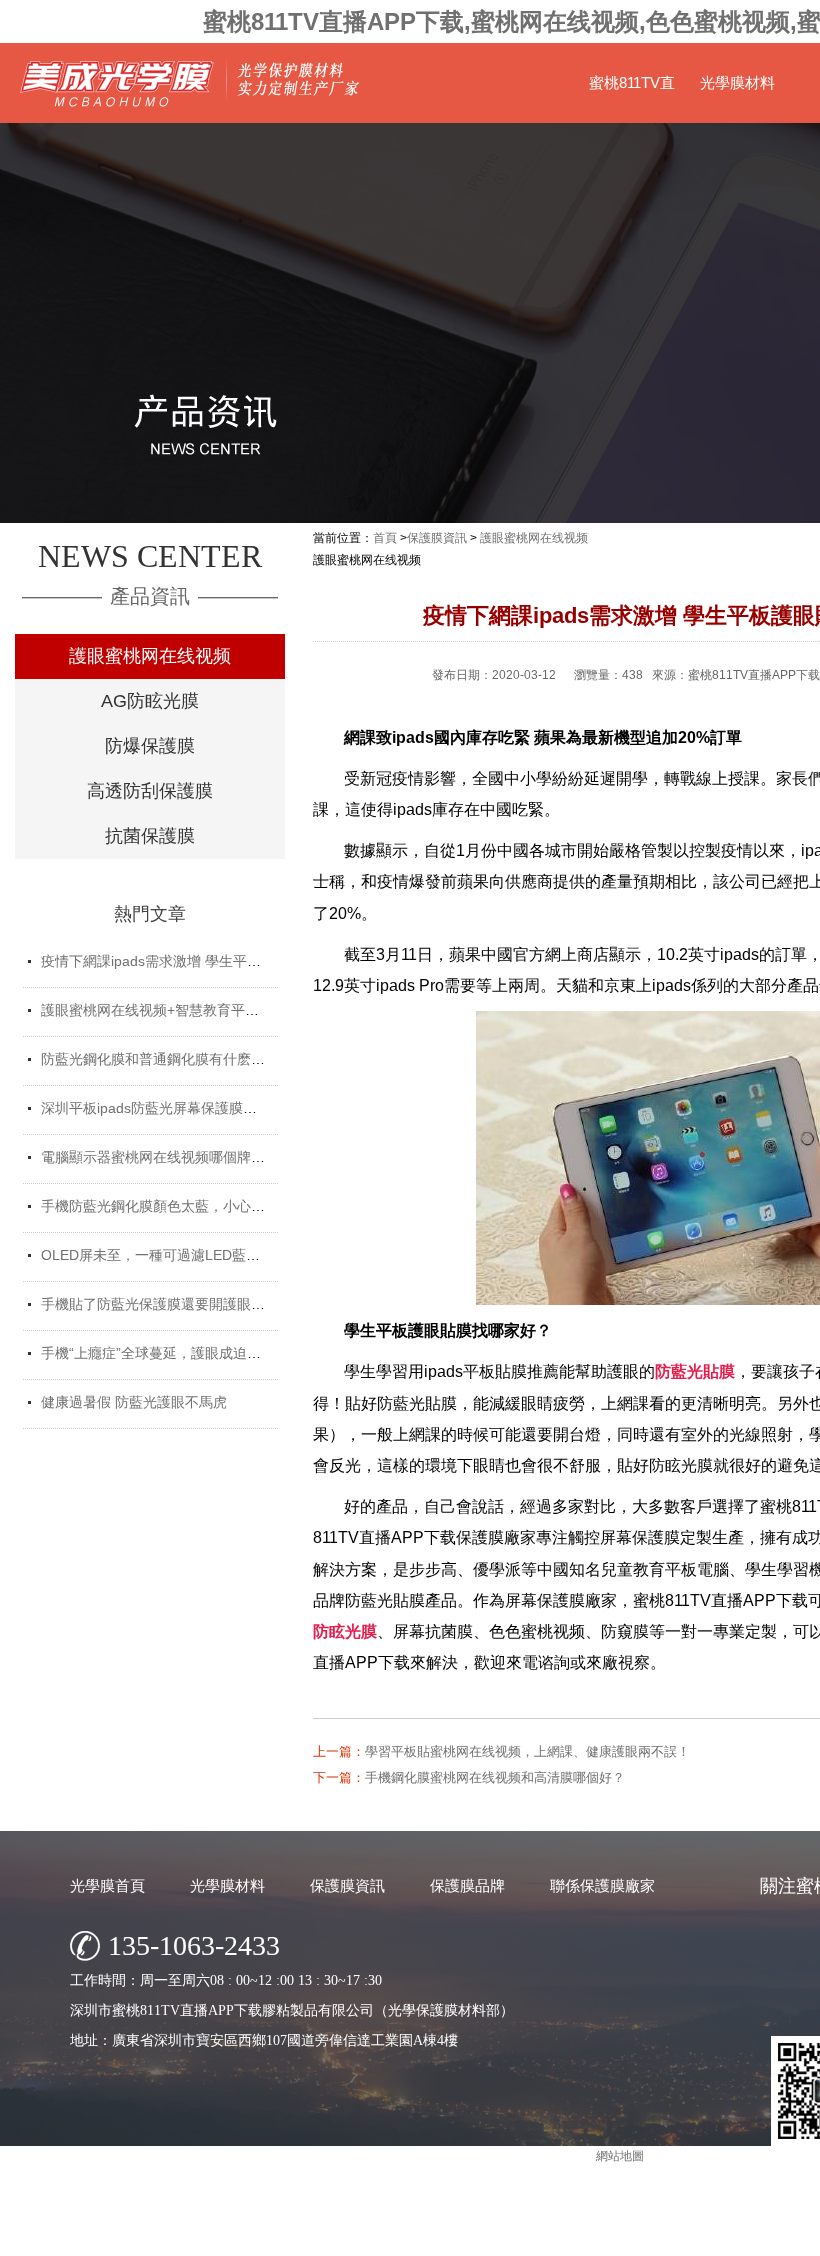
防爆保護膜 (150, 746)
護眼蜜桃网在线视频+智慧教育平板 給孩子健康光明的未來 (222, 1010)
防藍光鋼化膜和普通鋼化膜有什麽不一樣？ (174, 1059)
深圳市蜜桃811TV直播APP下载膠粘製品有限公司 (554, 2235)
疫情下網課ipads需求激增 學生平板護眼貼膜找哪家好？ (214, 961)
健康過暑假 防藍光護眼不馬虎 (134, 1402)
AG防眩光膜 (150, 701)
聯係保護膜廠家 (602, 1885)
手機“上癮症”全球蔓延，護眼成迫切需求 (165, 1353)
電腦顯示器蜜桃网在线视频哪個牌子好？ (167, 1157)
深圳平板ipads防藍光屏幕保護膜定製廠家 (170, 1108)
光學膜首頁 (107, 1885)
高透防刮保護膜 (150, 791)
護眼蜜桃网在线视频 (150, 656)
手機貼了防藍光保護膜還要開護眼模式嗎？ (174, 1304)
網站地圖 (620, 2156)
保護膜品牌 (467, 1885)
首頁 (385, 538)
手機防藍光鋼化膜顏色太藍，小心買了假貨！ (181, 1206)
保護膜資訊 (437, 538)
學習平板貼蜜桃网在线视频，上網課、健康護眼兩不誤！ (527, 1751)
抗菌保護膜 (150, 836)
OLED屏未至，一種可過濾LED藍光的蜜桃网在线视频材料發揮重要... (254, 1255)
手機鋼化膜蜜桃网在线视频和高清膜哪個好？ (495, 1777)
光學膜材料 (737, 82)
